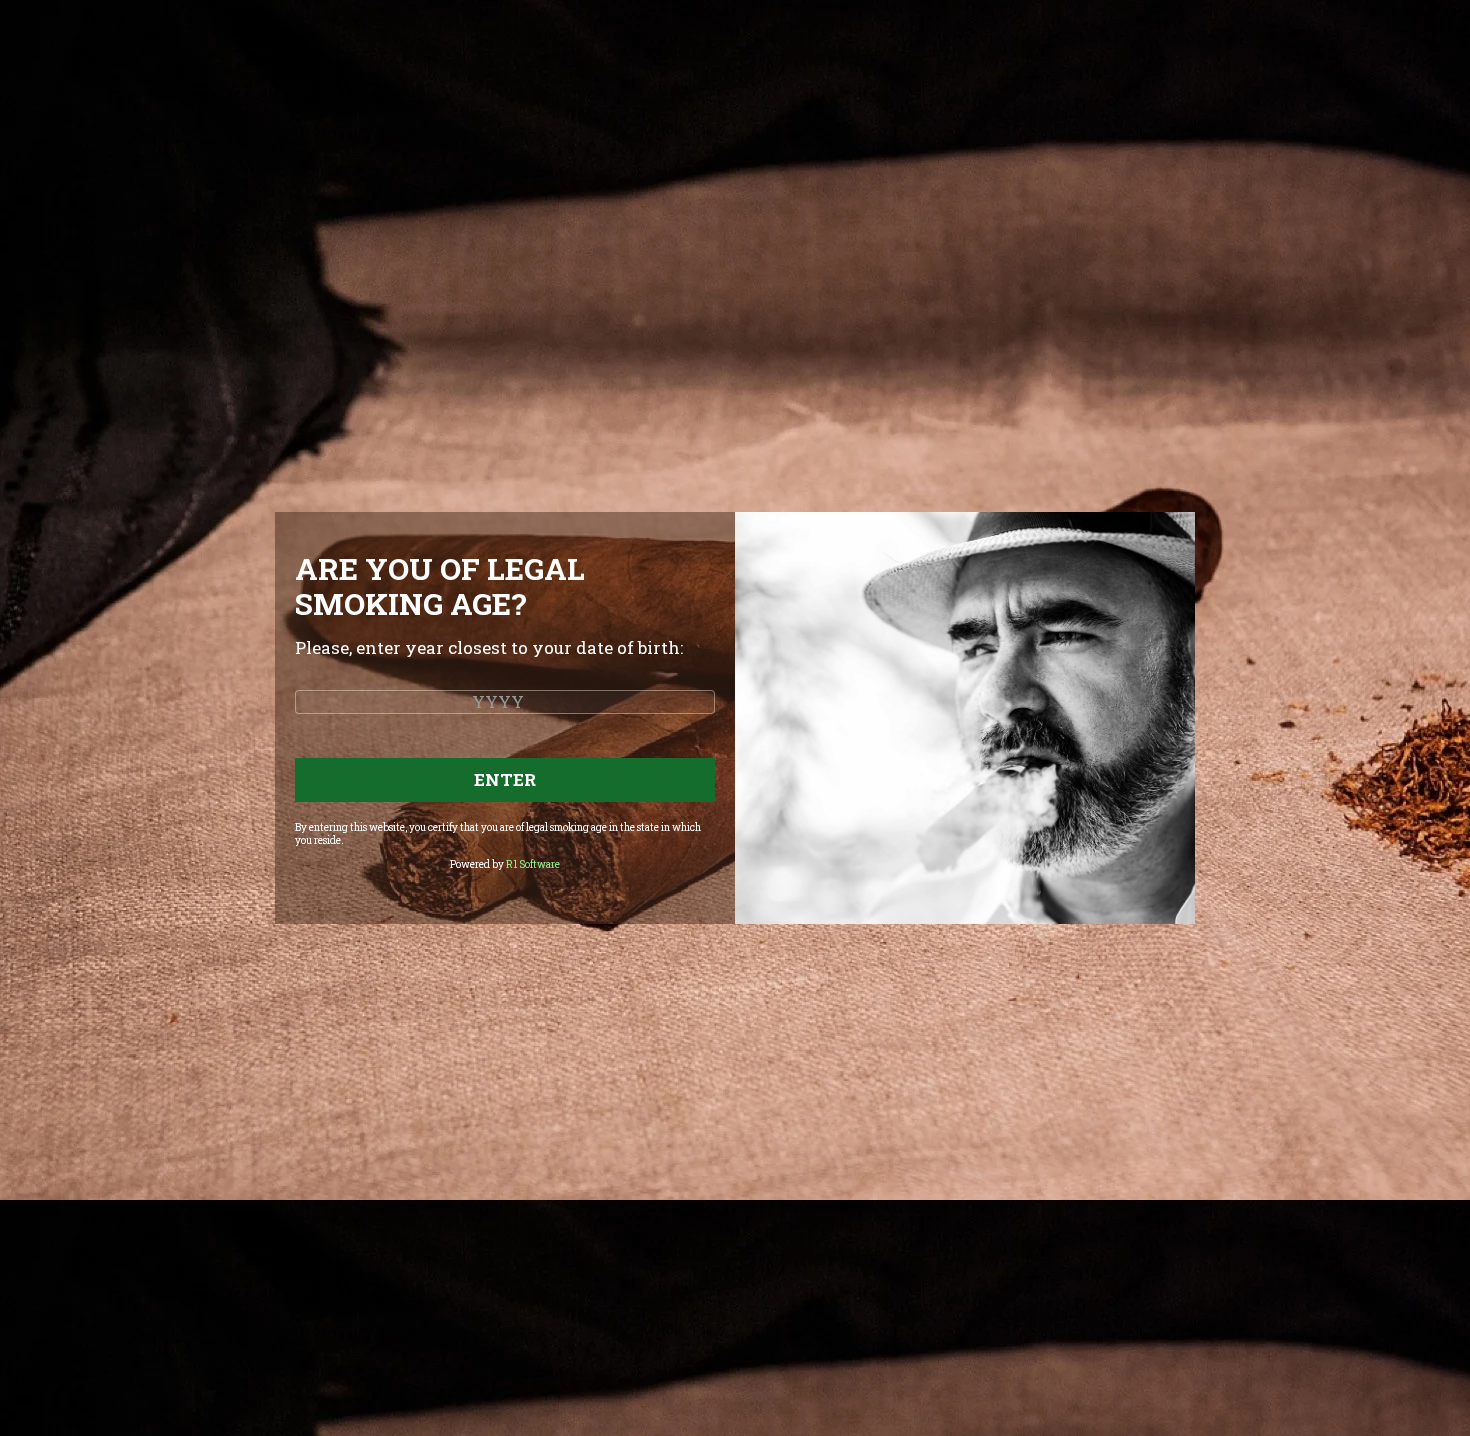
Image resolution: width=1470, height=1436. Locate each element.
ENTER (505, 779)
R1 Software (533, 864)
